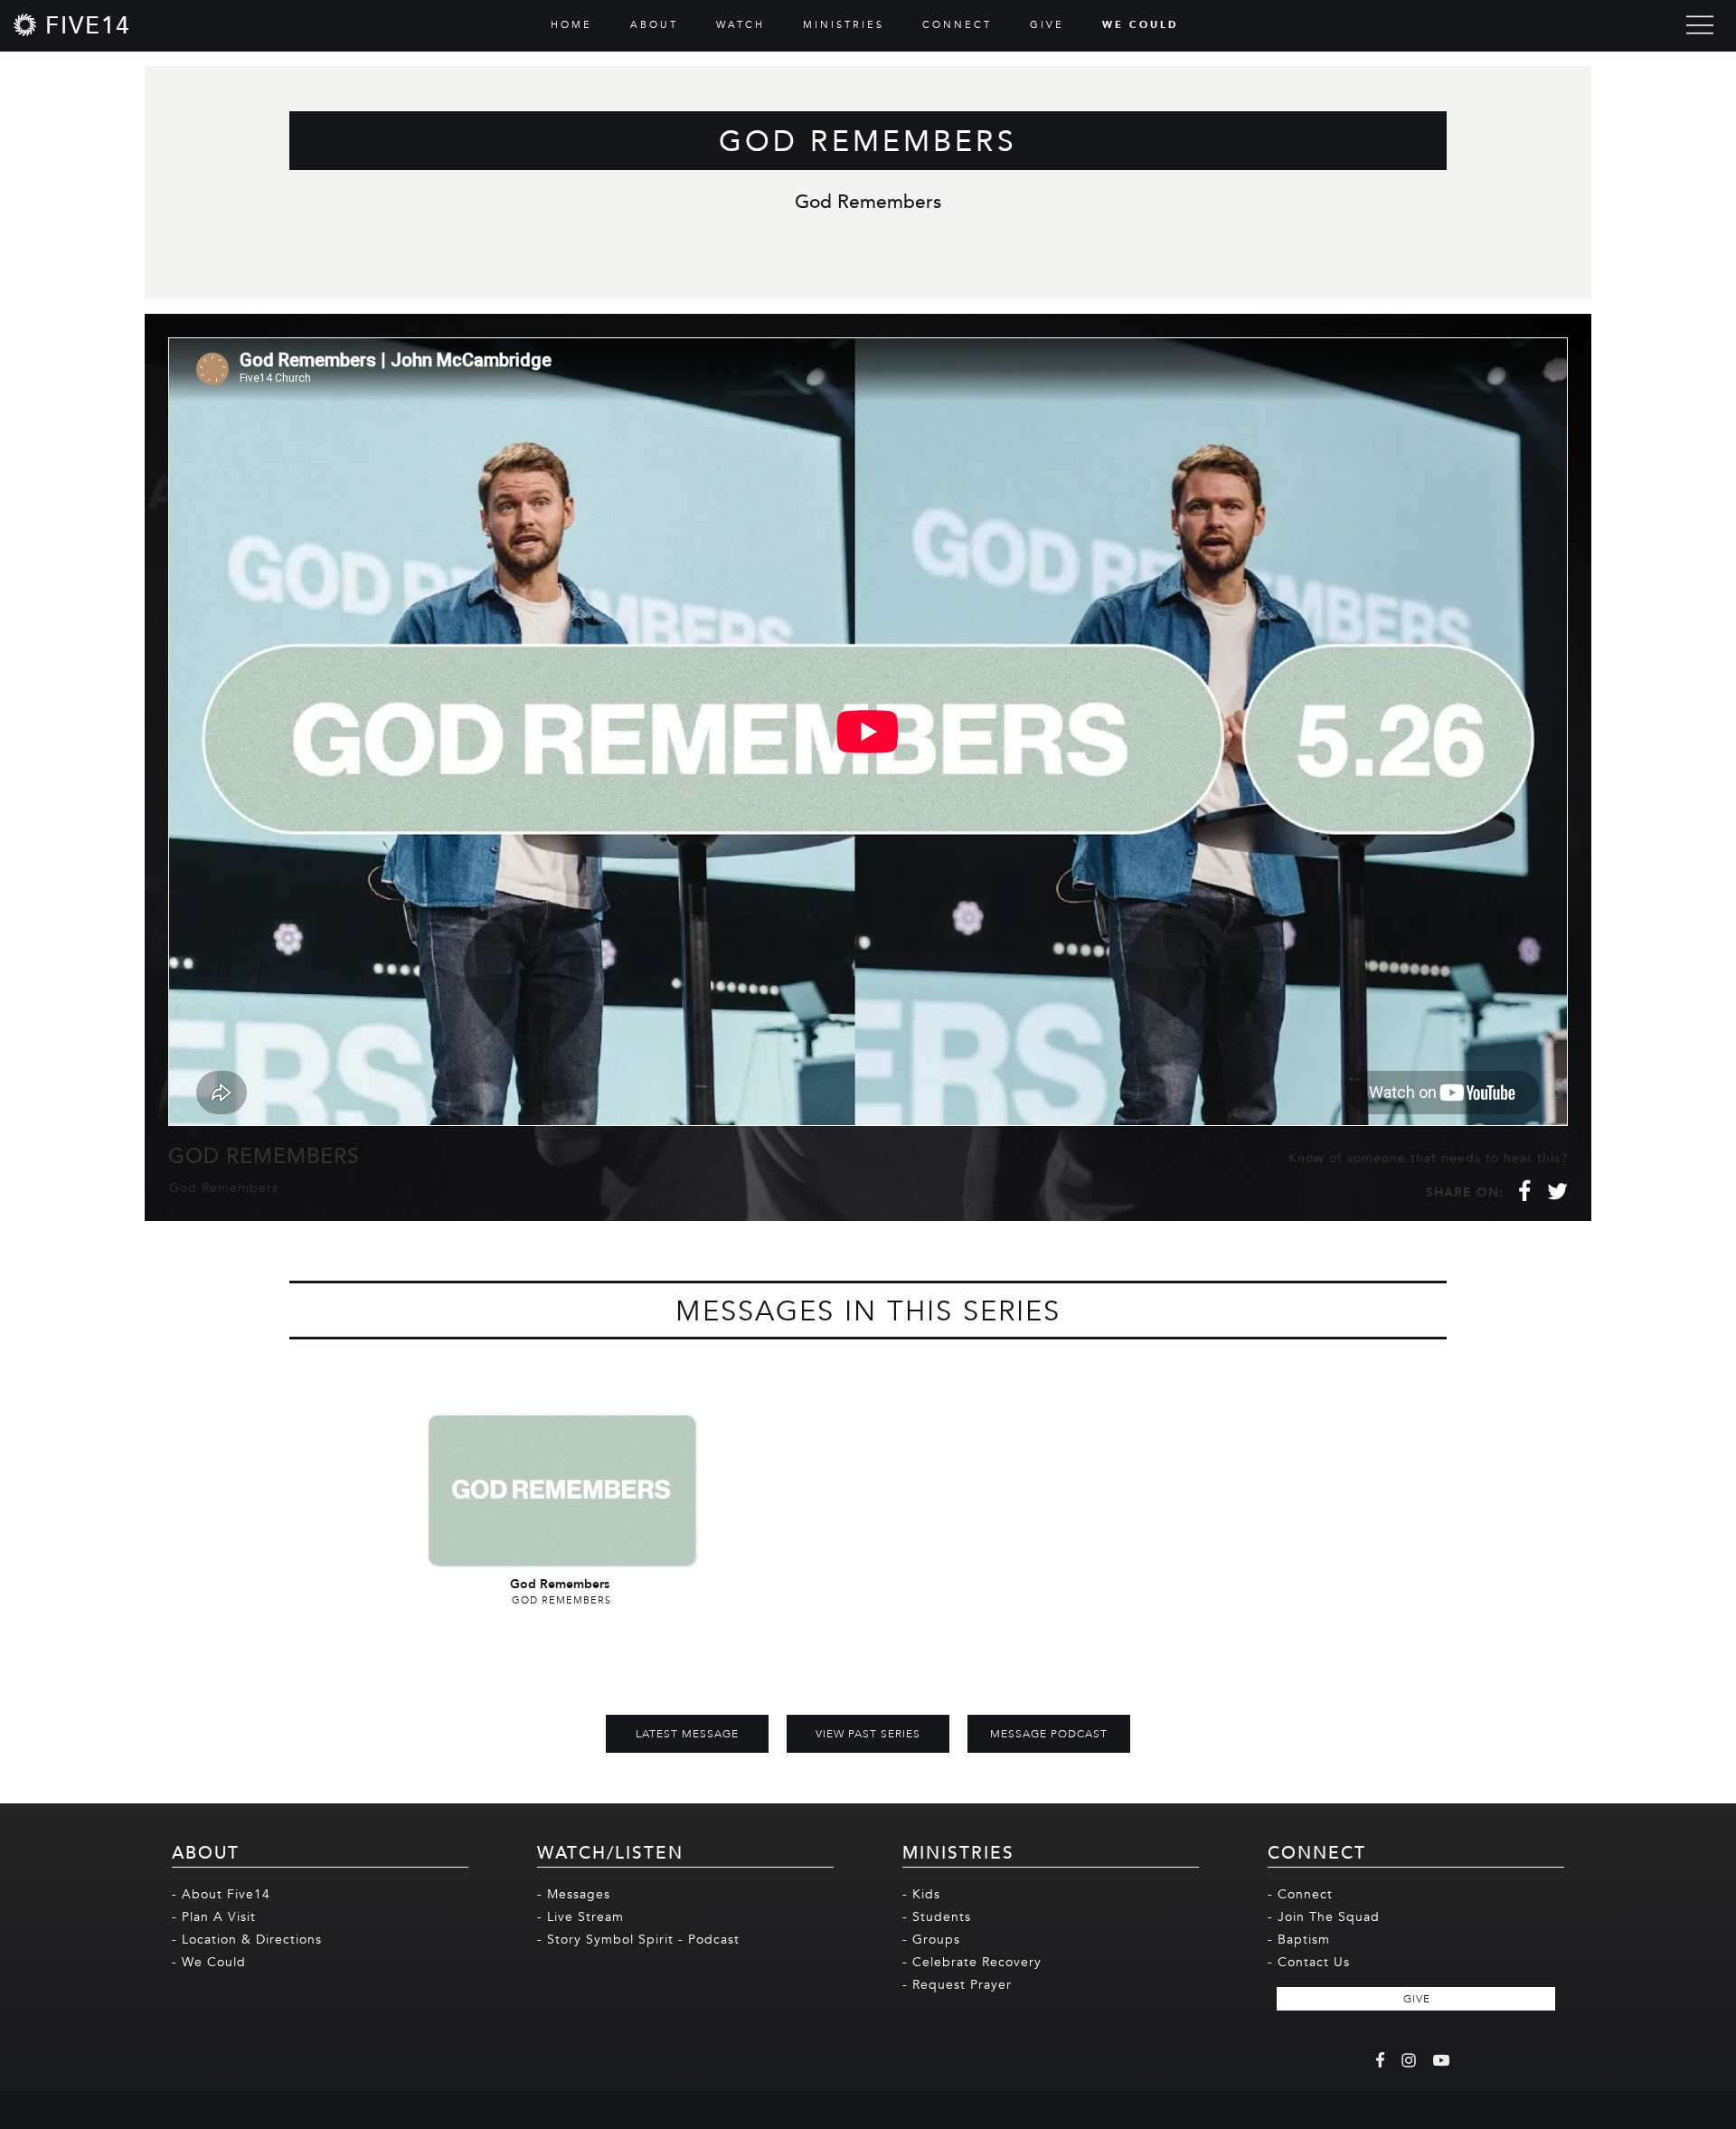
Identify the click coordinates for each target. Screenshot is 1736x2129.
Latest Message (687, 1734)
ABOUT (654, 25)
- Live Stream (580, 1917)
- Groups (931, 1940)
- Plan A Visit (214, 1917)
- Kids (921, 1894)
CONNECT (957, 25)
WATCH (741, 25)
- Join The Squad (1324, 1917)
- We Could (209, 1962)
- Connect (1300, 1894)
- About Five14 (221, 1894)
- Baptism (1299, 1940)
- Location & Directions (247, 1940)
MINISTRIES (844, 25)
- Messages (574, 1894)
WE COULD (1140, 25)
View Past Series (868, 1734)
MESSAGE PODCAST (1049, 1734)
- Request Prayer (957, 1985)
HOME (571, 25)
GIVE (1047, 25)
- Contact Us (1309, 1962)
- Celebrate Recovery (972, 1962)
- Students (937, 1917)
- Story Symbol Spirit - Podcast (638, 1940)
